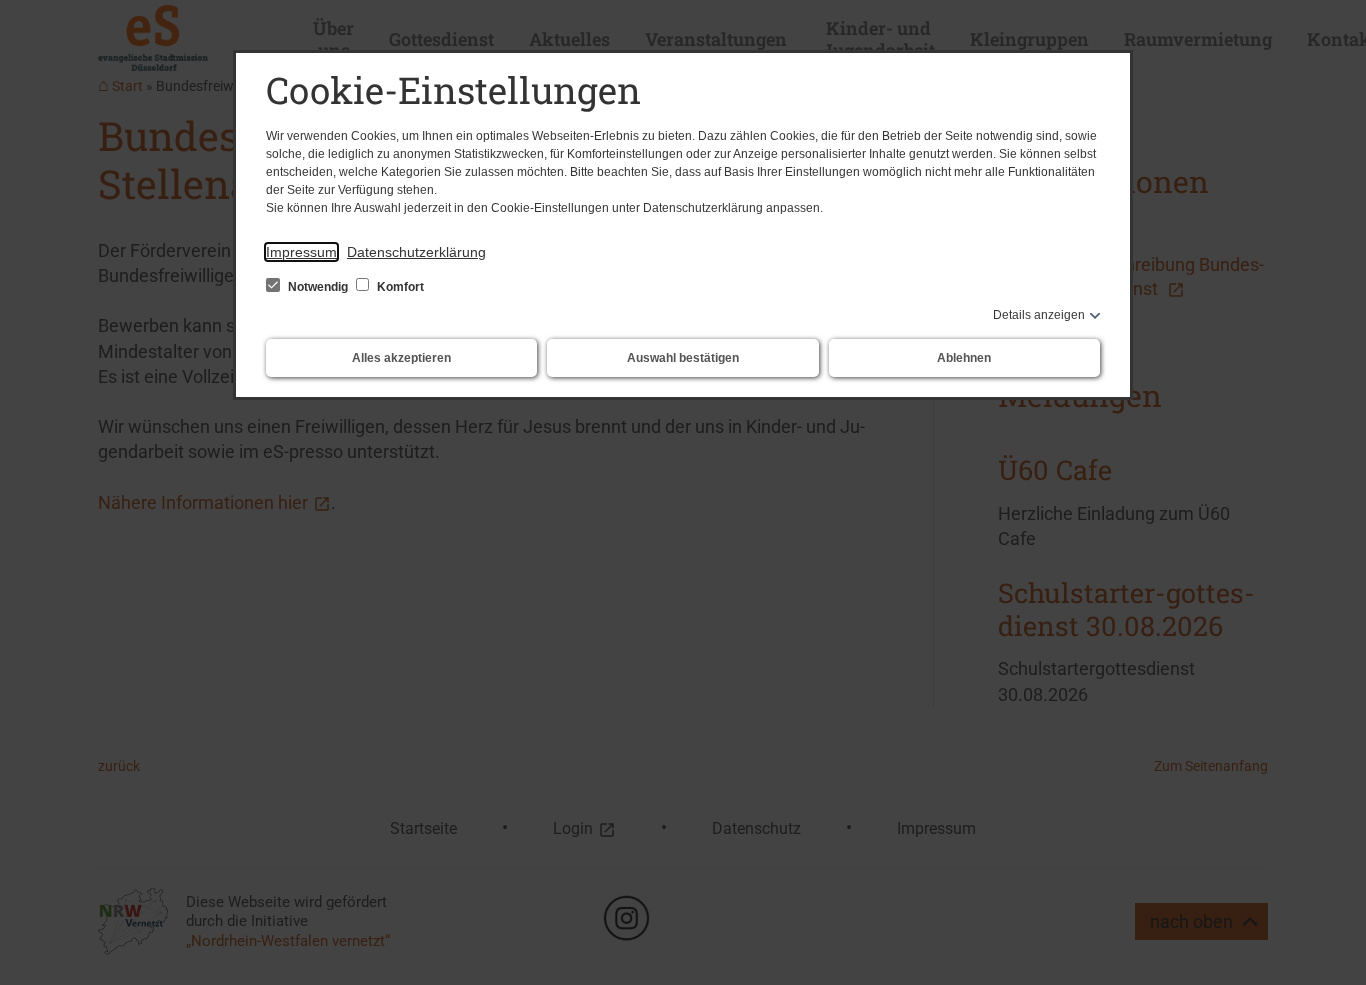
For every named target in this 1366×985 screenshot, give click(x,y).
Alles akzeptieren (401, 358)
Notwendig (318, 287)
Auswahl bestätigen (683, 358)
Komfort (399, 287)
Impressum (301, 252)
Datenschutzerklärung (416, 252)
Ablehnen (964, 358)
